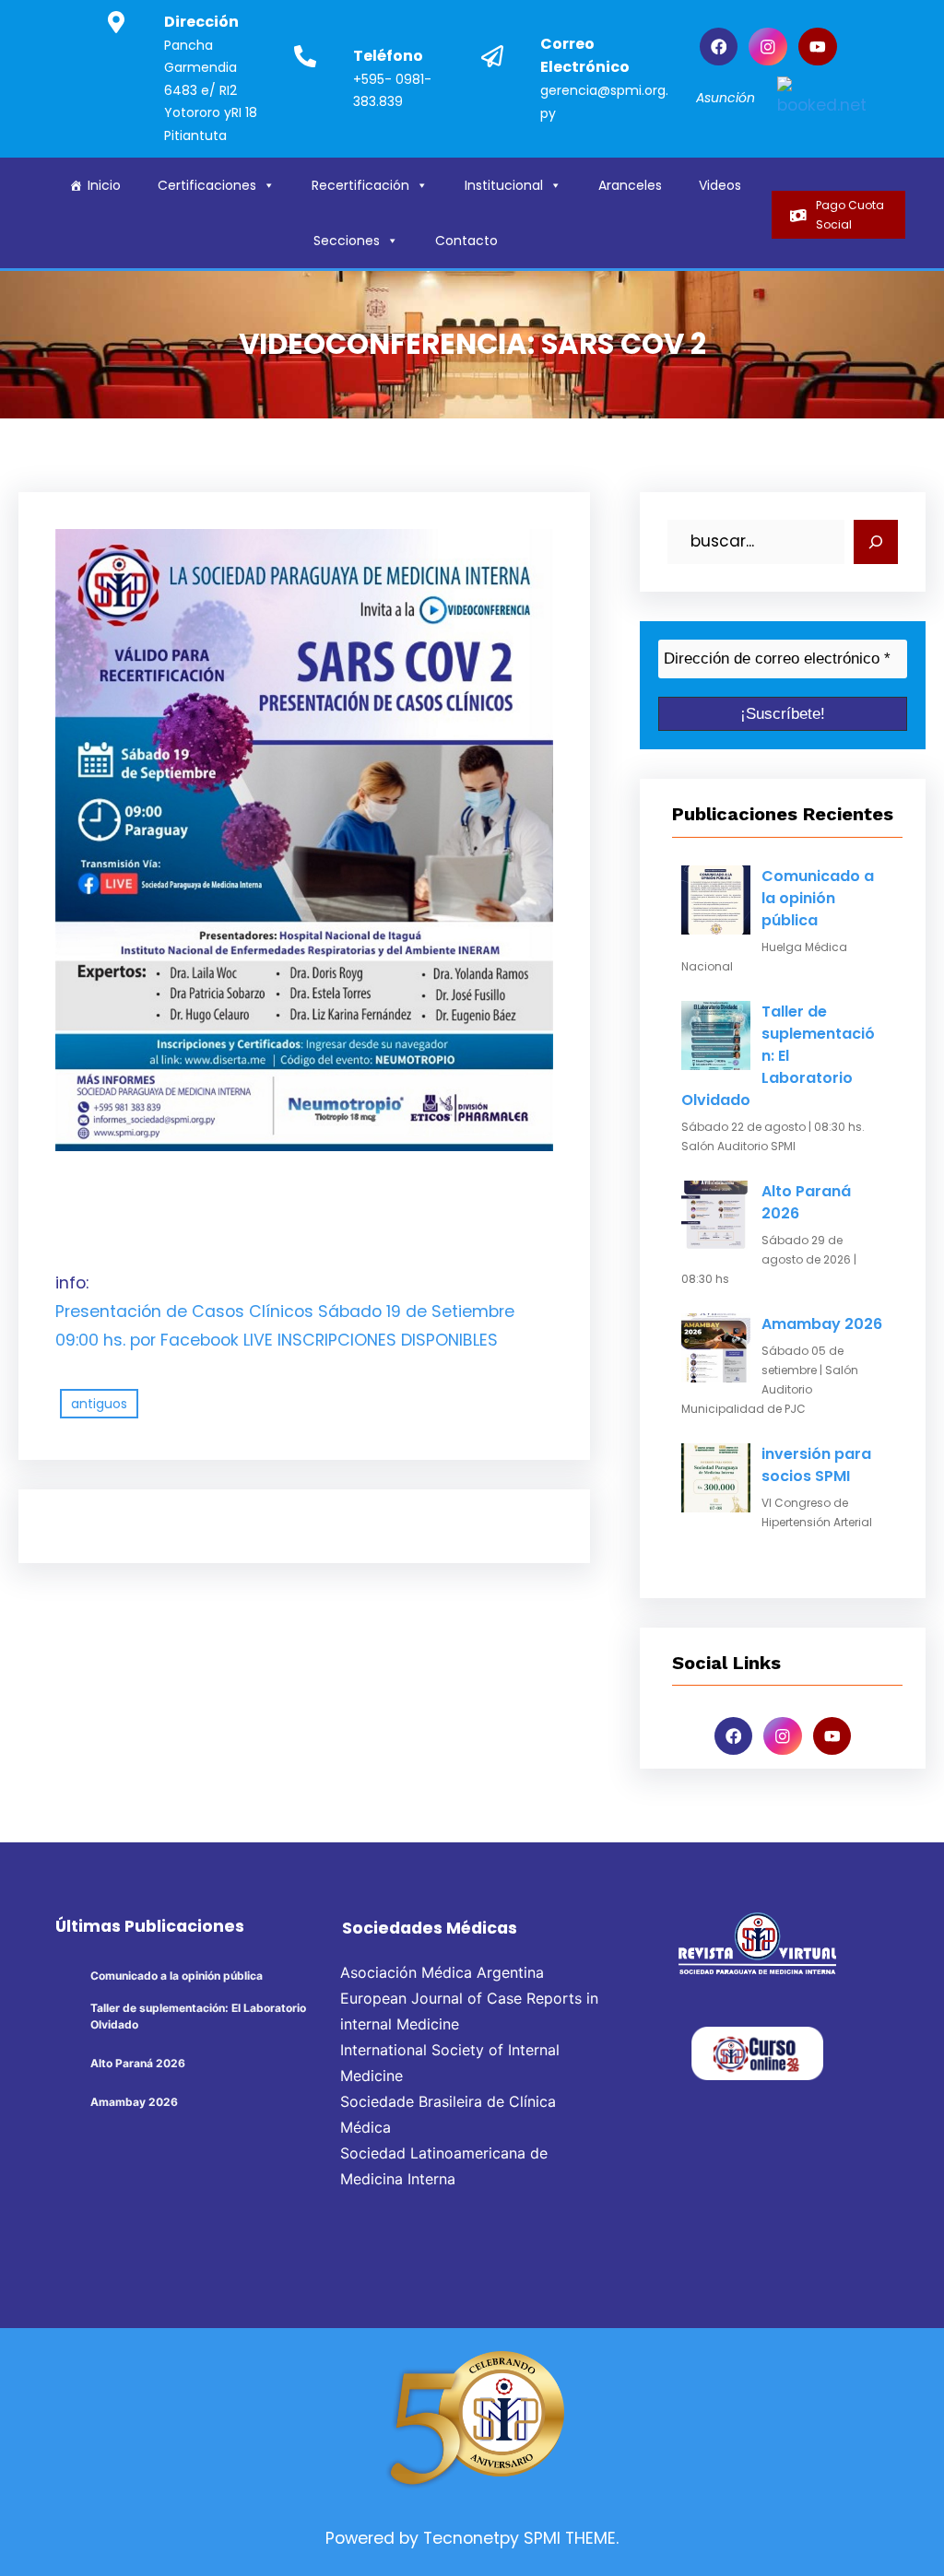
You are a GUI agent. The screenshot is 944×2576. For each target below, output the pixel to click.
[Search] (876, 542)
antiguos (99, 1404)
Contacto (466, 241)
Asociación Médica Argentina (442, 1972)
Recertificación (360, 185)
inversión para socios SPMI (816, 1465)
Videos (720, 185)
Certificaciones (207, 185)
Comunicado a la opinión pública (818, 898)
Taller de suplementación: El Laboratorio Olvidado (778, 1056)
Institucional (504, 185)
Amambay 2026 (822, 1324)
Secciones (347, 241)
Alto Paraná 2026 (806, 1202)
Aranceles (630, 185)
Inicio (104, 185)
